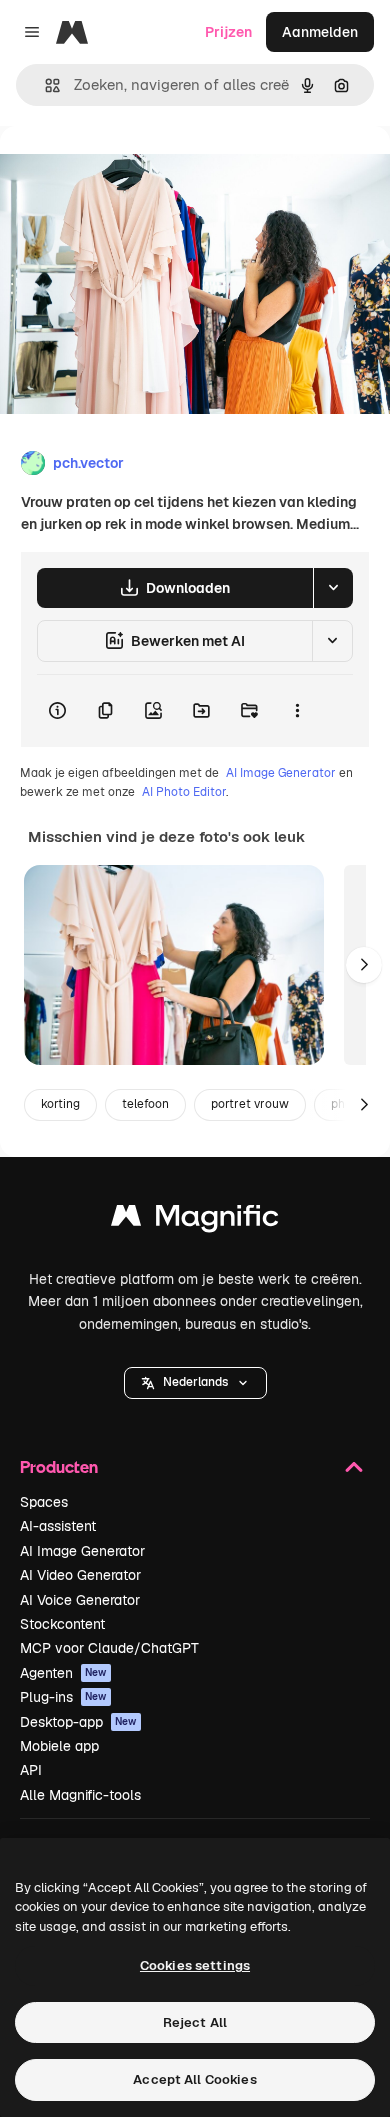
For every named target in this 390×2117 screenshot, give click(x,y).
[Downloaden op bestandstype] (333, 588)
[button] (195, 1383)
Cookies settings (195, 1965)
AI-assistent (58, 1526)
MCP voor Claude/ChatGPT (109, 1648)
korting (60, 1104)
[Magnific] (195, 1220)
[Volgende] (364, 965)
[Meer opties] (297, 711)
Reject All (195, 2022)
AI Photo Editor (184, 792)
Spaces (44, 1502)
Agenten (63, 1673)
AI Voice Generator (80, 1600)
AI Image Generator (281, 773)
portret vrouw (250, 1104)
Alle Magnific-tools (80, 1795)
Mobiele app (59, 1746)
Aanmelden (320, 32)
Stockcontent (62, 1624)
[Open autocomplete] (44, 85)
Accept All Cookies (194, 2079)
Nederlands (195, 1382)
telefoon (145, 1104)
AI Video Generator (80, 1575)
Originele (131, 171)
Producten (59, 1466)
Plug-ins (63, 1697)
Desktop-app (78, 1722)
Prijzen (228, 32)
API (31, 1770)
